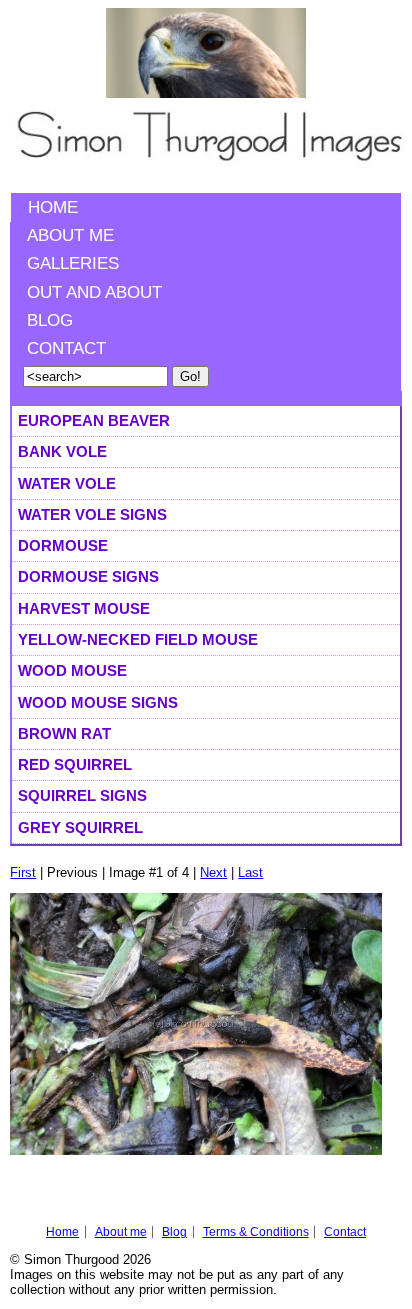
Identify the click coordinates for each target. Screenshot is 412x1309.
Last (250, 872)
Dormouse (63, 545)
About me (70, 235)
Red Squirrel (75, 764)
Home (53, 207)
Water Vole (67, 483)
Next (213, 872)
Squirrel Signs (82, 795)
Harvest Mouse (84, 608)
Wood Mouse (72, 670)
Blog (50, 320)
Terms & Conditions (256, 1232)
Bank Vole (62, 451)
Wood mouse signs (98, 702)
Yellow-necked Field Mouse (138, 639)
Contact (66, 348)
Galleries (73, 263)
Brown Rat (64, 733)
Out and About (94, 292)
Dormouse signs (88, 576)
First (23, 872)
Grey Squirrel (80, 827)
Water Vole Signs (92, 514)
